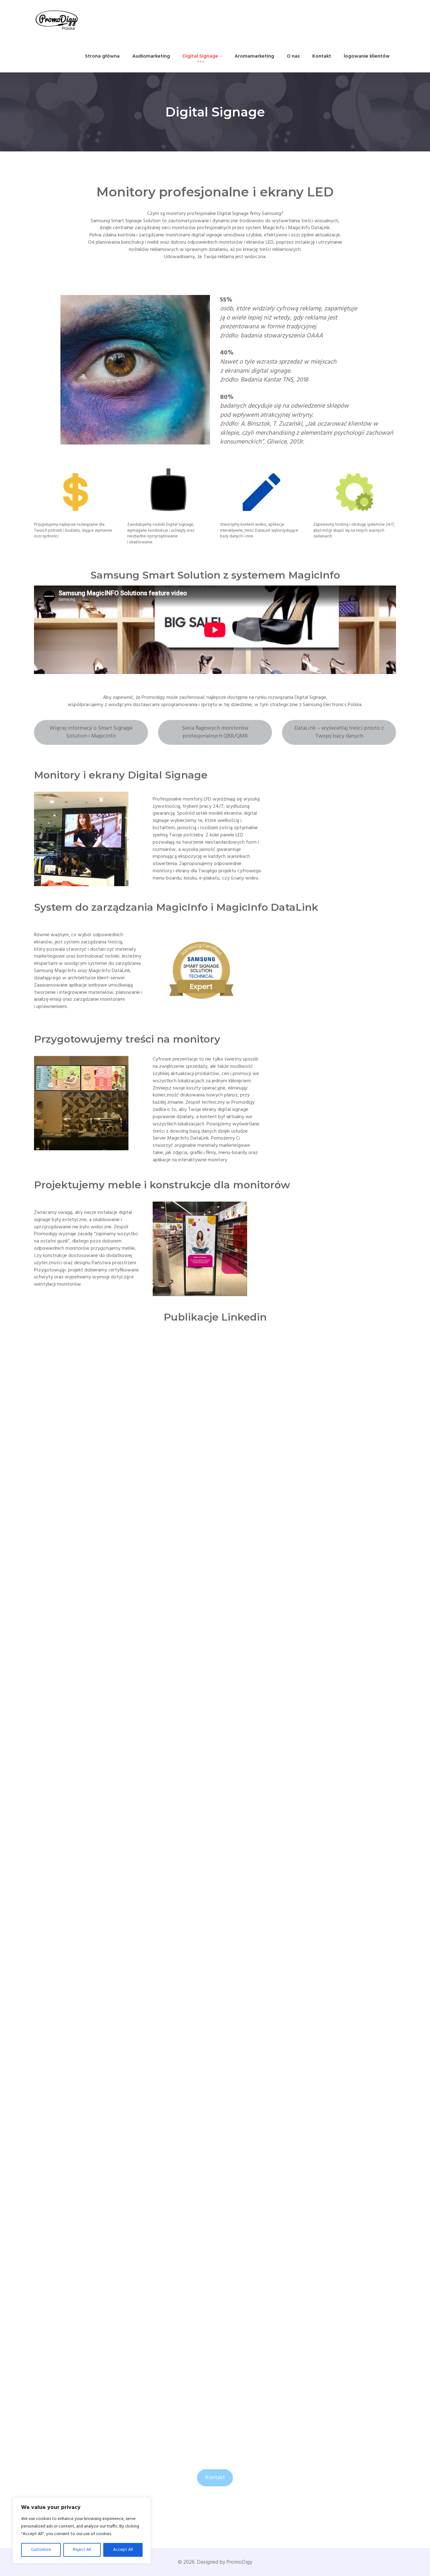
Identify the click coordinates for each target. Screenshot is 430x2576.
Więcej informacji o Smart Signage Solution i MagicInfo (91, 732)
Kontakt (215, 2478)
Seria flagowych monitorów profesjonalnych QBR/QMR (215, 732)
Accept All (123, 2550)
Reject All (82, 2550)
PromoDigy (239, 2562)
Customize (41, 2550)
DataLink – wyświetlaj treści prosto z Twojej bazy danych (339, 732)
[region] (82, 2530)
